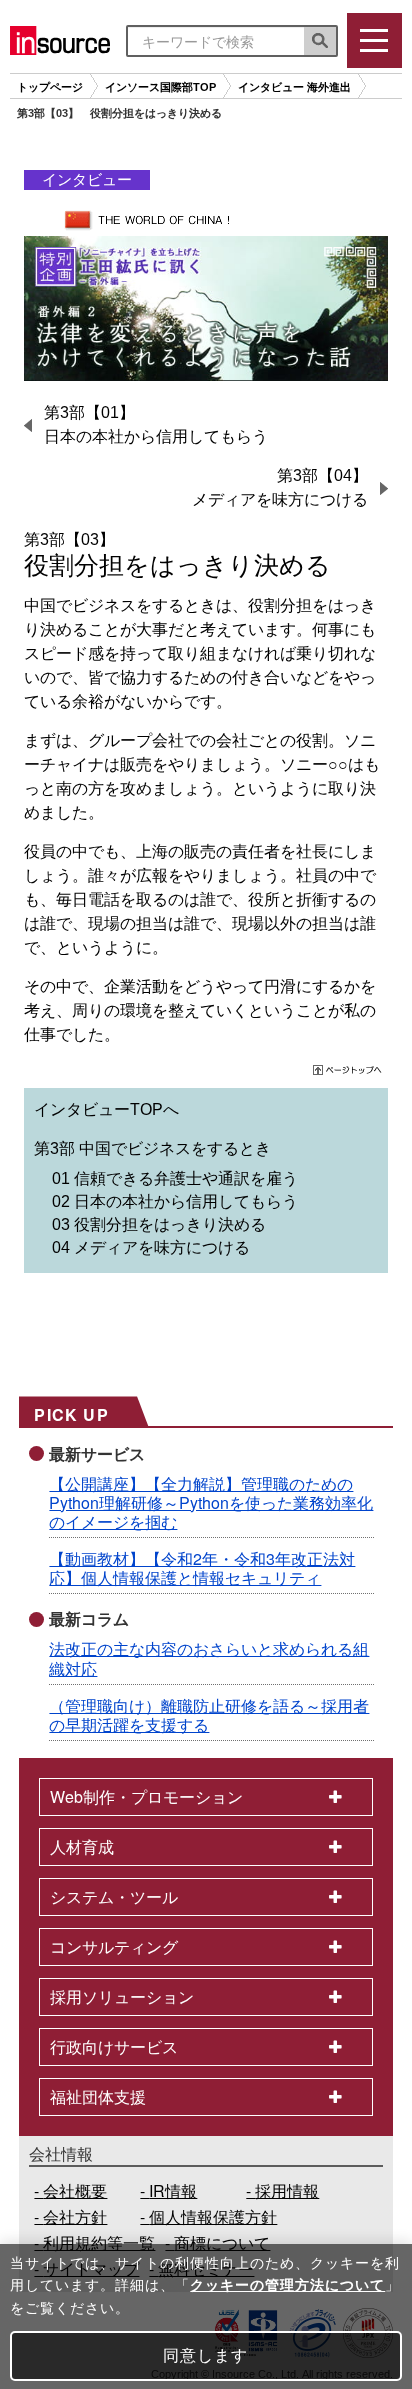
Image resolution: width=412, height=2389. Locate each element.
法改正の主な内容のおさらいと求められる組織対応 (209, 1658)
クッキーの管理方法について (287, 2285)
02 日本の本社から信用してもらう (175, 1201)
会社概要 (75, 2190)
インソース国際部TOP (160, 87)
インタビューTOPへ (106, 1109)
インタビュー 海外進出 (294, 87)
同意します (205, 2355)
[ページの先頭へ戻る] (348, 1072)
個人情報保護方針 (213, 2216)
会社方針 (75, 2216)
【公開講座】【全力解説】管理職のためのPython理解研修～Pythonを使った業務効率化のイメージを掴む (211, 1502)
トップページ (50, 87)
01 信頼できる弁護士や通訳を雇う (175, 1178)
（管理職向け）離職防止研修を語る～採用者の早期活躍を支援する (209, 1715)
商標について (222, 2242)
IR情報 (173, 2190)
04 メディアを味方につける (151, 1247)
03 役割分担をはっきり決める (159, 1224)
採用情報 (287, 2190)
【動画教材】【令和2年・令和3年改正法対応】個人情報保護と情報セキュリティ (202, 1568)
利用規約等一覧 (99, 2242)
